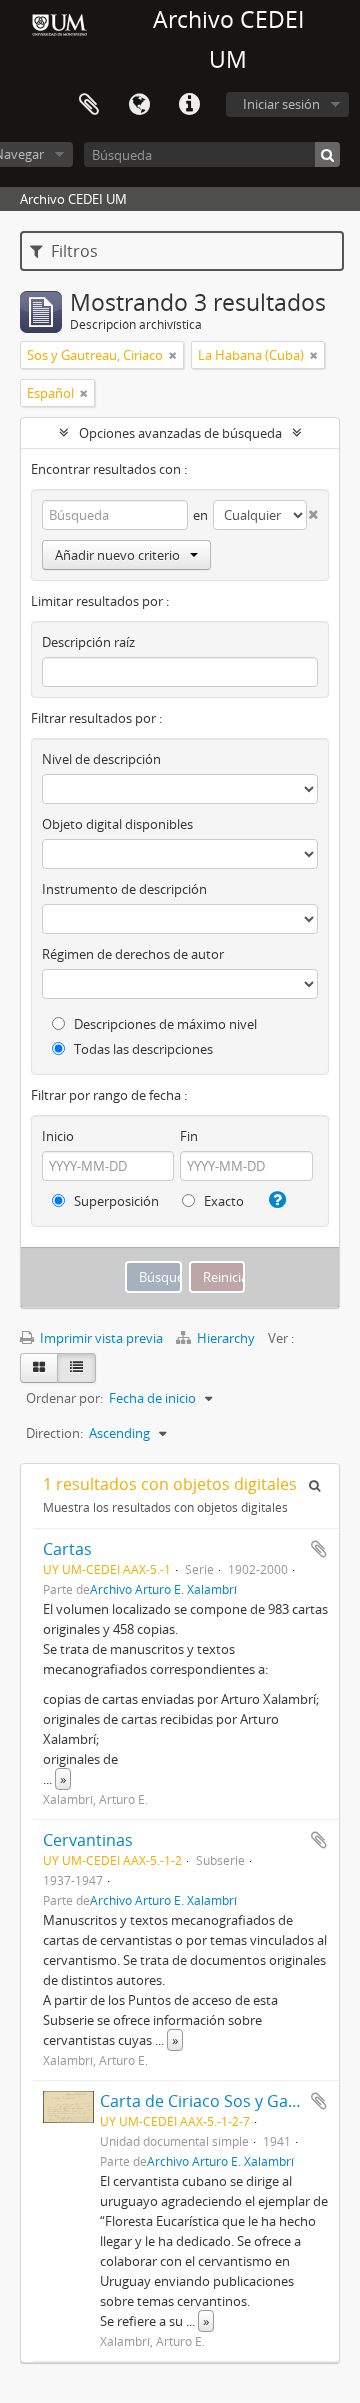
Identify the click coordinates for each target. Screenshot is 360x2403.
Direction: (54, 1433)
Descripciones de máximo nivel (164, 1024)
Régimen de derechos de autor (133, 954)
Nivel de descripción (101, 759)
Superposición (115, 1201)
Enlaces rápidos (189, 105)
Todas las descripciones (142, 1049)
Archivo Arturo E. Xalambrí (163, 1589)
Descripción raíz (88, 642)
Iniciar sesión (281, 104)
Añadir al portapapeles (319, 1549)
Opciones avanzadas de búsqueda (180, 433)
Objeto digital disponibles (117, 824)
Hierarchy (226, 1338)
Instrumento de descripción (124, 889)
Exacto (222, 1201)
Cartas (67, 1549)
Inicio (58, 1136)
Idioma (139, 105)
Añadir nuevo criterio (117, 555)
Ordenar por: (64, 1398)
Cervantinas (88, 1840)
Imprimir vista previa (100, 1338)
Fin (189, 1136)
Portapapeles (89, 105)
